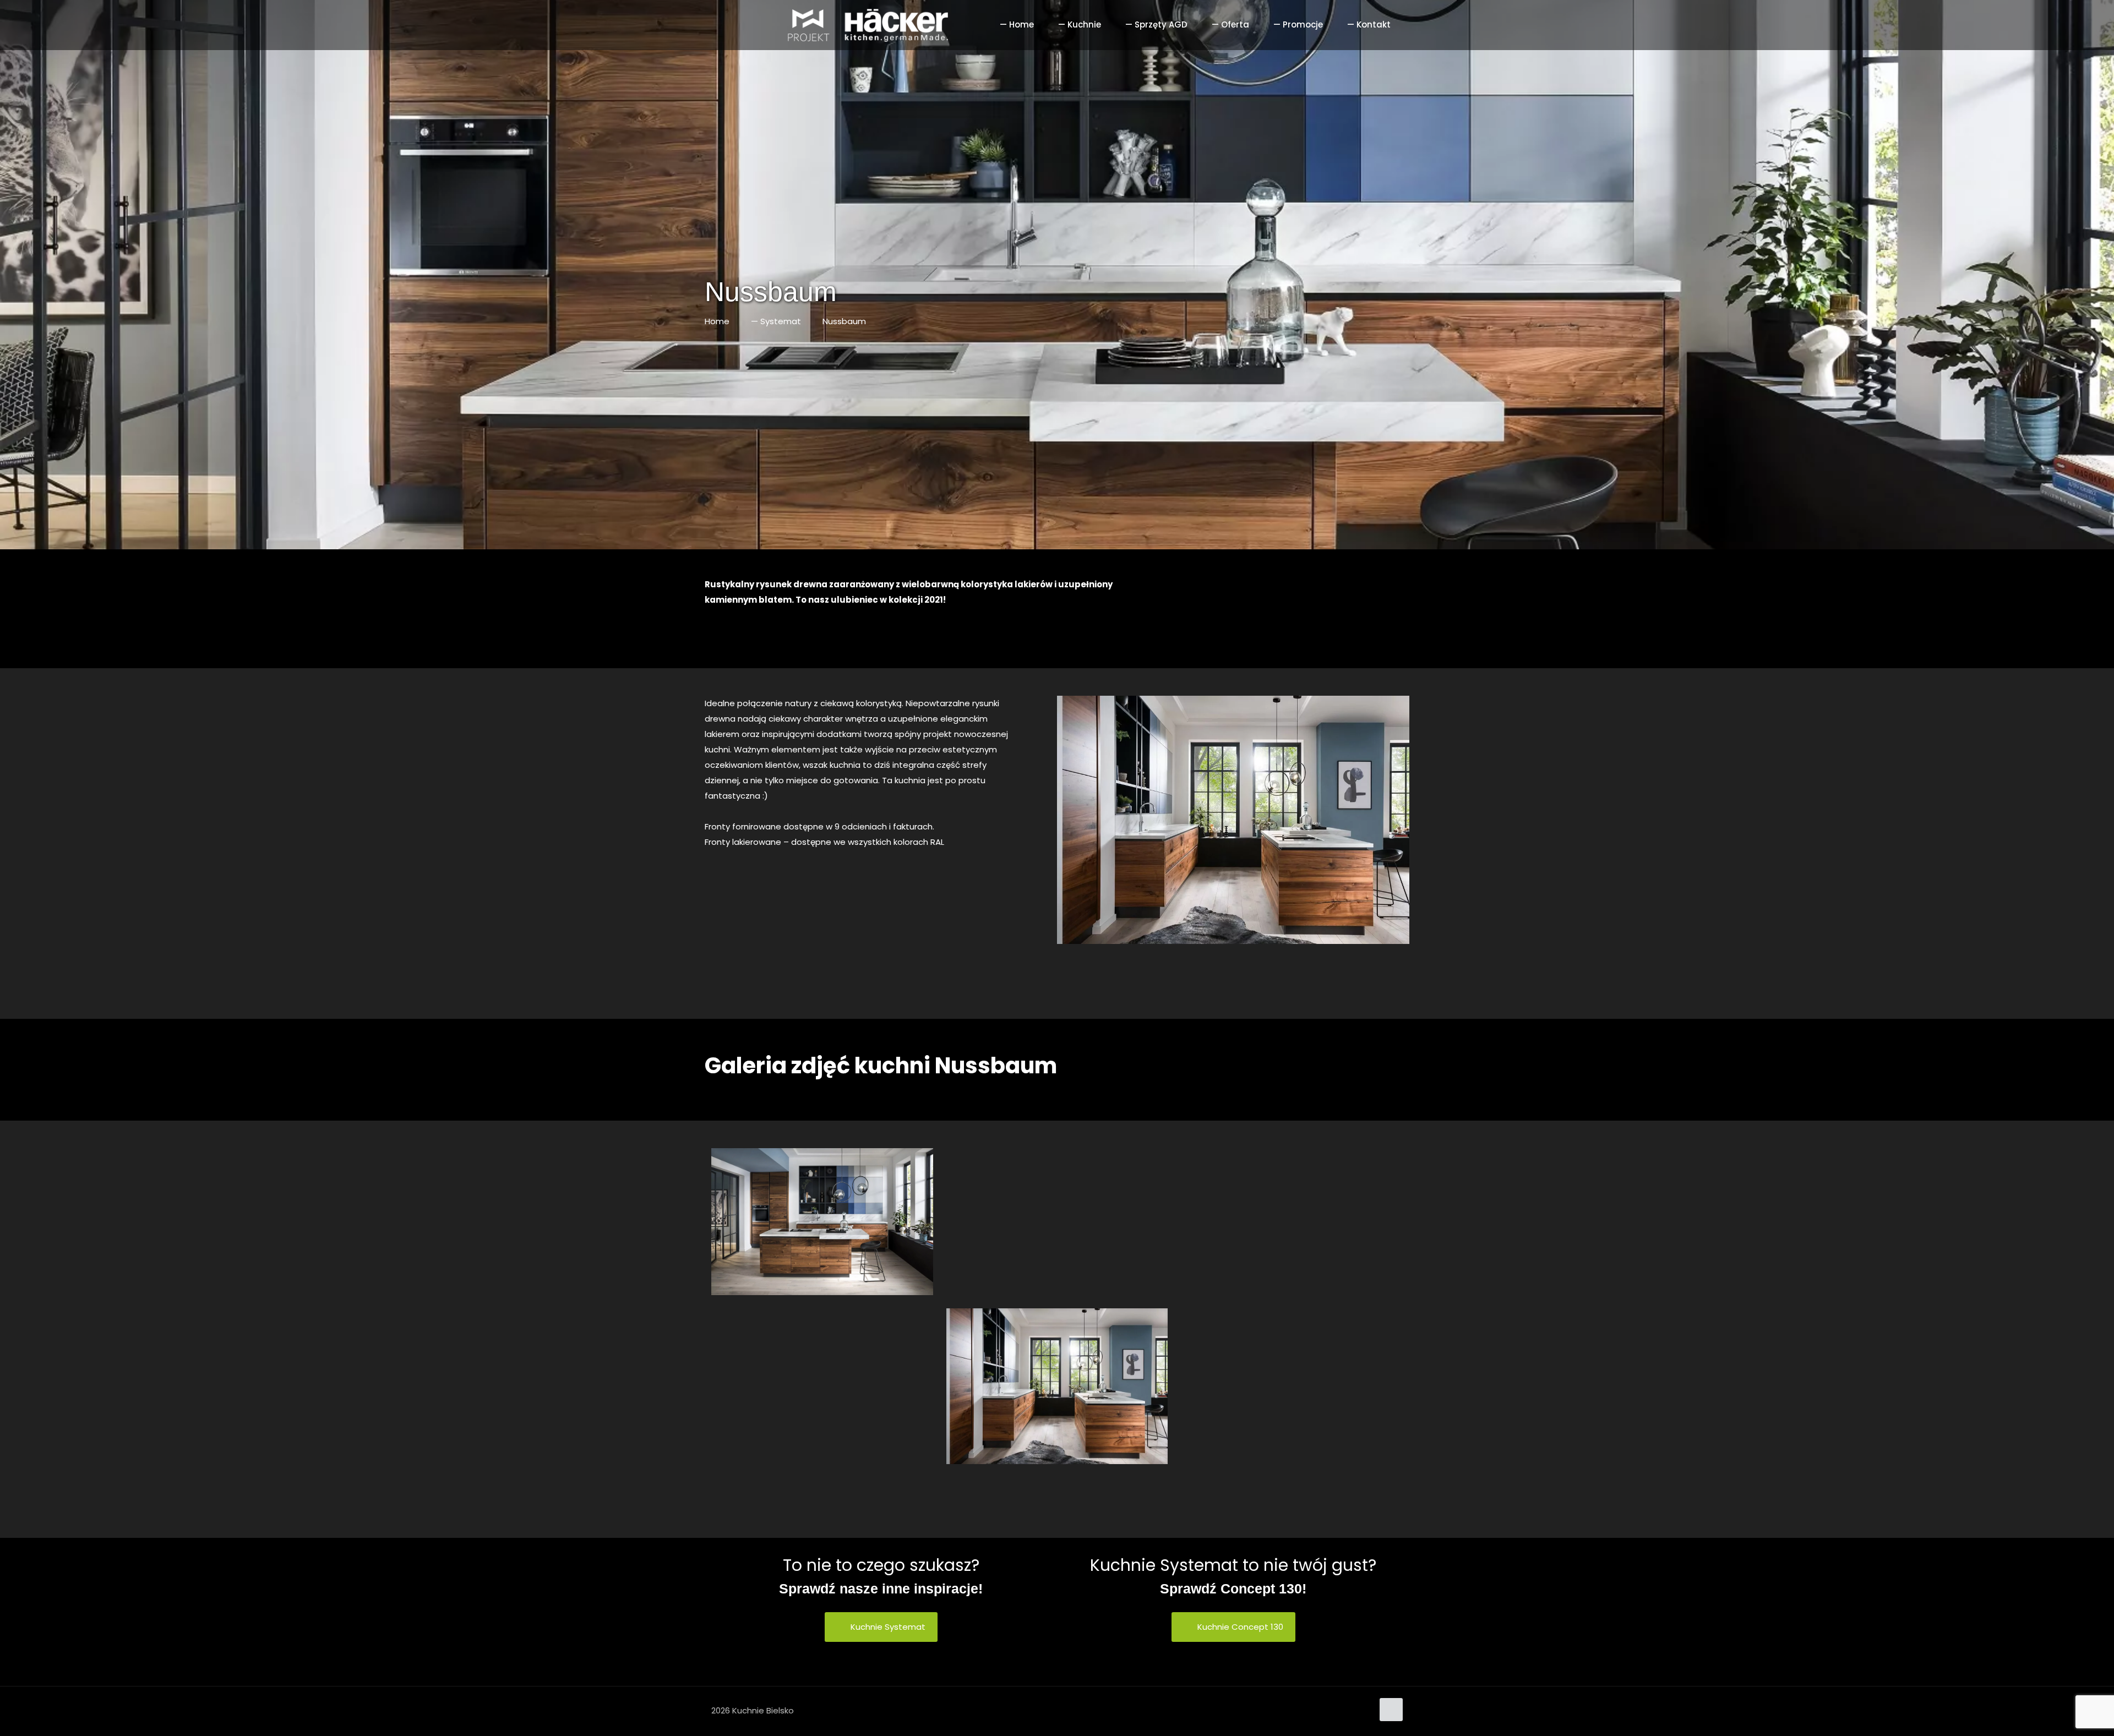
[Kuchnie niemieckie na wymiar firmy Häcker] (835, 25)
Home (717, 321)
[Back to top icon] (1391, 1710)
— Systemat (776, 321)
